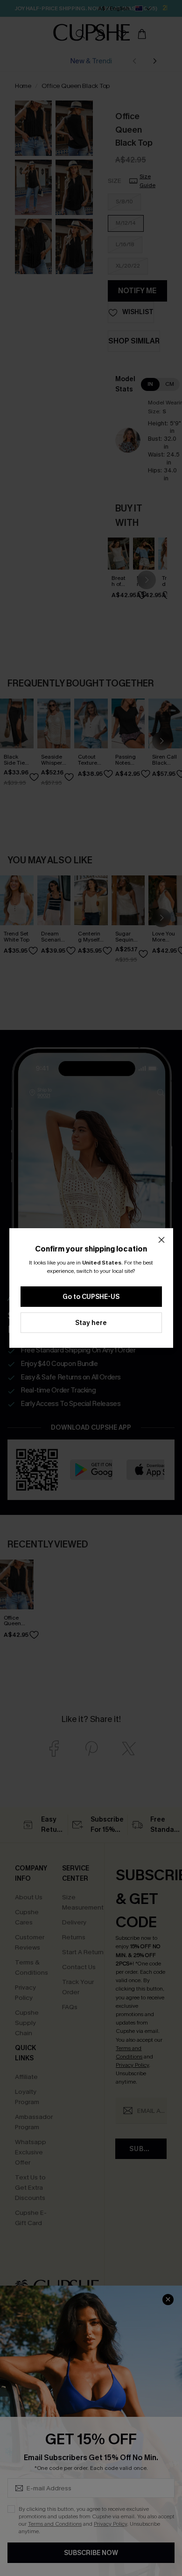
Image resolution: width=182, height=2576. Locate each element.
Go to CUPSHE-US (91, 1297)
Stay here (91, 1323)
